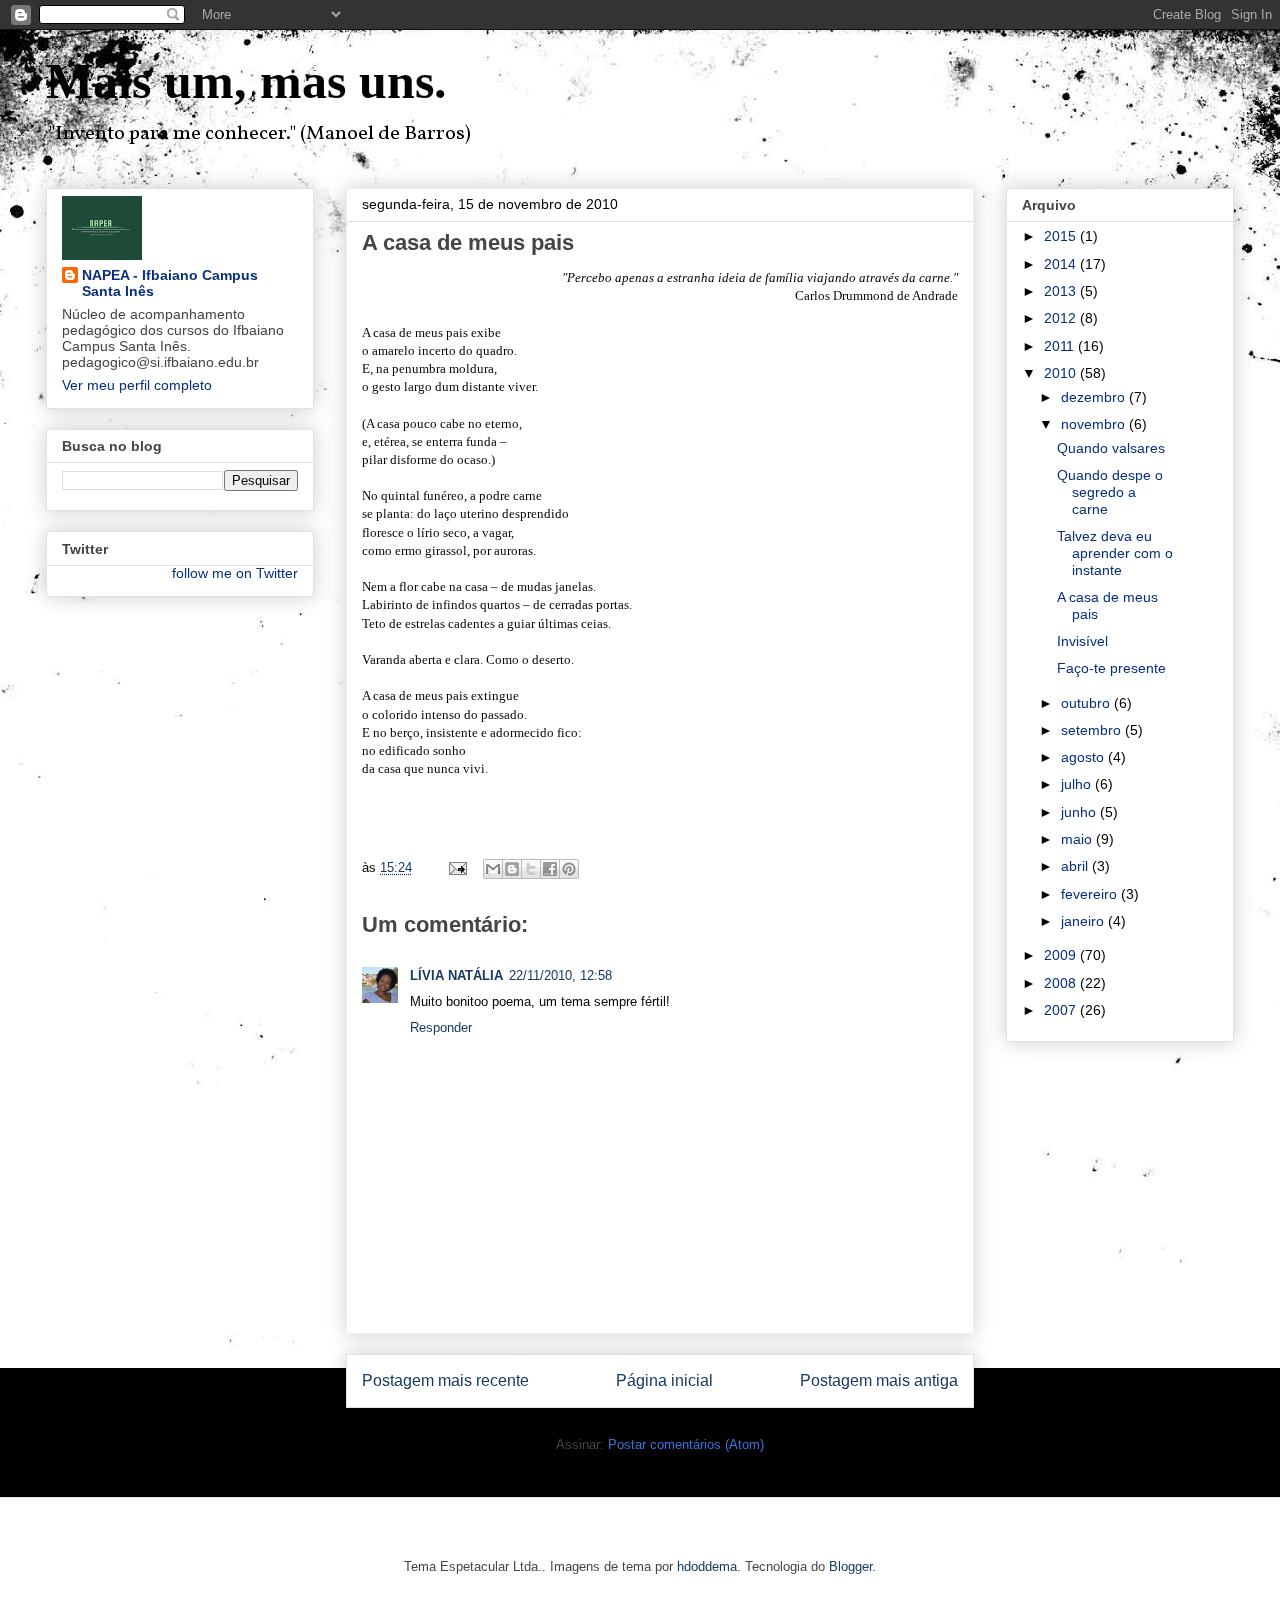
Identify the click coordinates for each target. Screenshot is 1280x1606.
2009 (1062, 955)
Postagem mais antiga (879, 1380)
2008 (1062, 983)
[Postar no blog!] (512, 869)
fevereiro (1091, 894)
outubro (1087, 703)
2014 (1062, 264)
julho (1078, 784)
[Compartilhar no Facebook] (550, 869)
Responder (441, 1027)
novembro (1095, 424)
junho (1080, 812)
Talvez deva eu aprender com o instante (1115, 553)
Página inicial (664, 1380)
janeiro (1084, 921)
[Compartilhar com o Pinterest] (569, 869)
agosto (1084, 757)
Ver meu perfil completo (137, 385)
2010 (1062, 373)
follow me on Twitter (235, 573)
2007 (1062, 1010)
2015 (1062, 236)
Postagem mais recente (445, 1380)
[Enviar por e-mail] (493, 869)
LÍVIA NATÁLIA (456, 975)
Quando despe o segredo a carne (1110, 492)
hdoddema (707, 1566)
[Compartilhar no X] (531, 869)
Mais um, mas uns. (246, 81)
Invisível (1082, 641)
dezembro (1095, 397)
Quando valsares (1111, 448)
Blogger (850, 1566)
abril (1076, 866)
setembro (1093, 730)
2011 (1061, 346)
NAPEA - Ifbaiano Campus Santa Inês (170, 283)
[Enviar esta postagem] (456, 867)
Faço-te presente (1111, 668)
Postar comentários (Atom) (686, 1444)
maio (1078, 839)
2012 (1062, 318)
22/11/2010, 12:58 (560, 975)
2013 (1062, 291)
